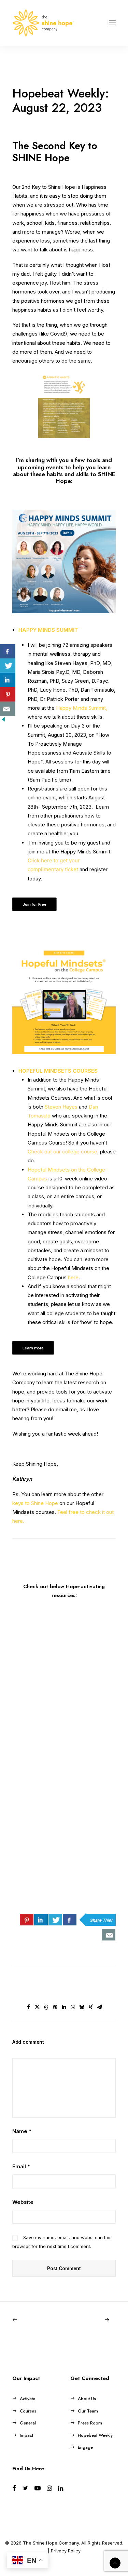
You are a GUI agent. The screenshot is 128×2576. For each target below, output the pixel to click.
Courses (28, 2411)
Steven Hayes (61, 1107)
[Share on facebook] (29, 2007)
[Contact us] (109, 1935)
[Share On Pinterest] (27, 1920)
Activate (27, 2399)
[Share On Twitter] (55, 1920)
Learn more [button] (33, 1348)
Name (22, 2131)
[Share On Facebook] (70, 1920)
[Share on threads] (46, 2007)
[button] (112, 23)
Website (23, 2202)
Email (21, 2166)
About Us (87, 2399)
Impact (26, 2435)
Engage (85, 2447)
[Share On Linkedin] (41, 1920)
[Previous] (33, 2320)
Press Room (90, 2423)
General (28, 2423)
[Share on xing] (91, 2007)
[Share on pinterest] (55, 2007)
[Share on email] (100, 2007)
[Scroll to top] (115, 2562)
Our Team (88, 2411)
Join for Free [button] (35, 904)
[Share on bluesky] (82, 2007)
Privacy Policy (66, 2551)
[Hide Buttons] (3, 721)
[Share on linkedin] (64, 2007)
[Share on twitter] (38, 2007)
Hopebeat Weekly (95, 2435)
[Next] (95, 2320)
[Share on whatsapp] (73, 2007)
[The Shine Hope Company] (43, 23)
